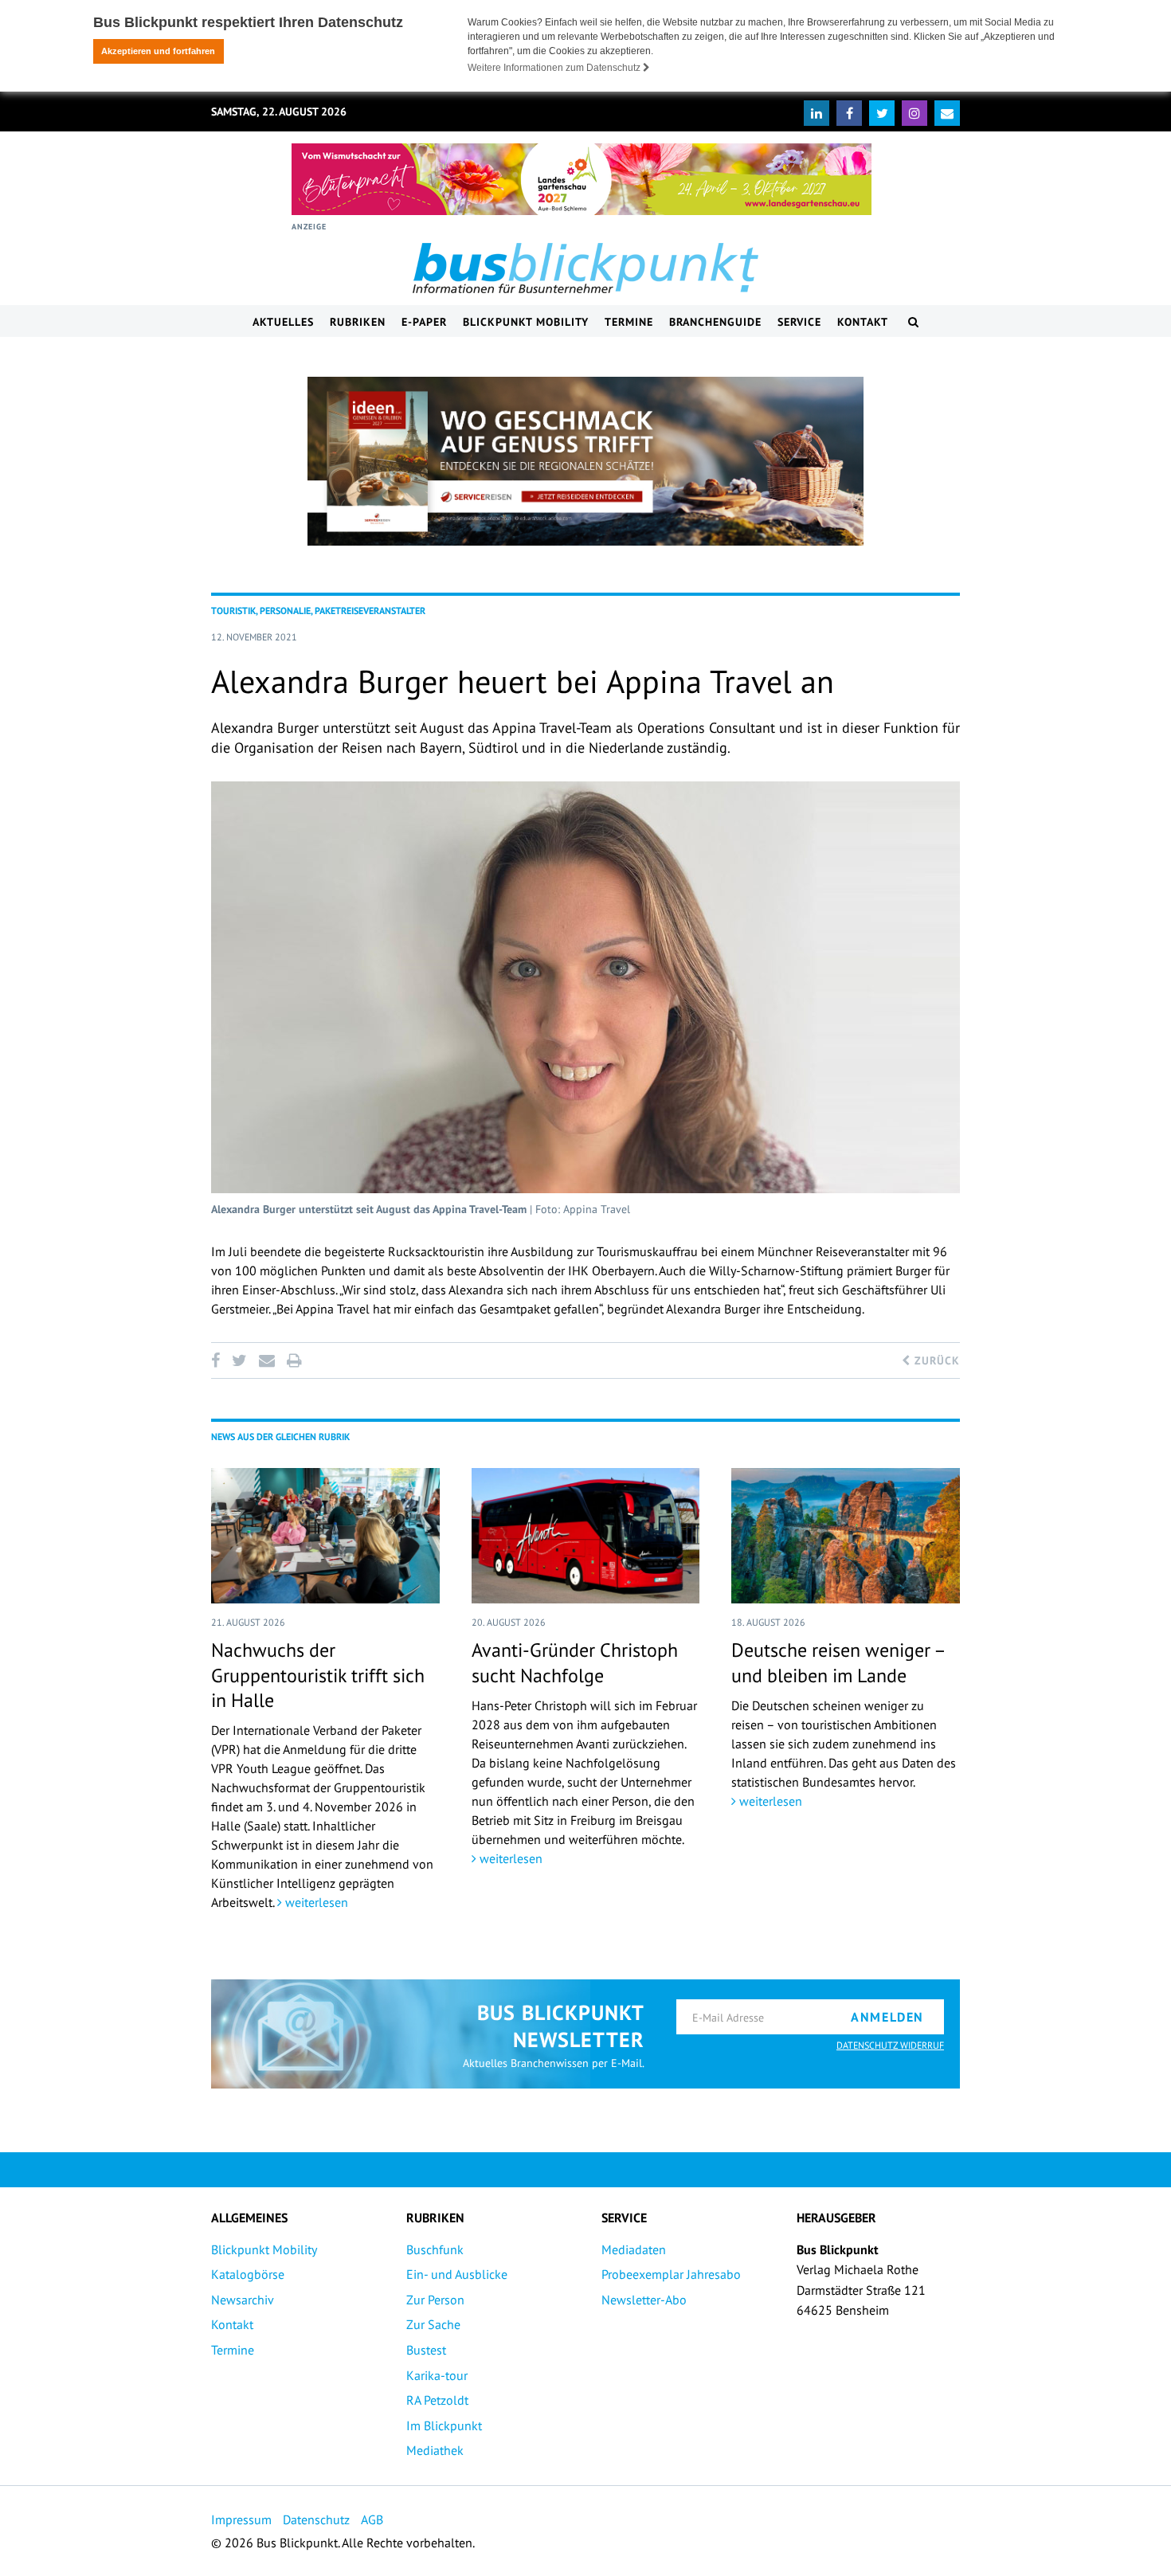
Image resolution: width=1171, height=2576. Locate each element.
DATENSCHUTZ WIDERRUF (890, 2045)
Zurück (935, 1360)
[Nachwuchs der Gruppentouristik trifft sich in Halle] (325, 1536)
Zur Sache (433, 2324)
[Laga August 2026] (582, 179)
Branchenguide (715, 322)
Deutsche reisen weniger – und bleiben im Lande (838, 1662)
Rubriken (358, 322)
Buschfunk (435, 2249)
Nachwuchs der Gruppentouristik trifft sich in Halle (318, 1675)
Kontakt (863, 322)
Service (799, 322)
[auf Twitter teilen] (239, 1360)
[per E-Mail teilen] (266, 1360)
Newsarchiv (243, 2300)
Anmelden (887, 2017)
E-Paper (424, 322)
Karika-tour (437, 2375)
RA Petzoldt (437, 2400)
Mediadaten (634, 2249)
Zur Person (435, 2300)
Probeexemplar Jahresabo (671, 2274)
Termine (629, 322)
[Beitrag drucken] (294, 1360)
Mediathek (435, 2450)
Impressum (241, 2519)
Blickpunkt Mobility (526, 322)
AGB (372, 2519)
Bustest (426, 2350)
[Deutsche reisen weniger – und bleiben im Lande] (846, 1536)
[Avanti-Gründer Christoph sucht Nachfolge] (586, 1536)
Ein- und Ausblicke (457, 2274)
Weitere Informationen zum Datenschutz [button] (555, 68)
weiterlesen (315, 1902)
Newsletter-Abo (644, 2300)
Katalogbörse (248, 2274)
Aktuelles (283, 322)
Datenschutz (316, 2519)
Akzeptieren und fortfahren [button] (158, 51)
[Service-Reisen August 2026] (585, 461)
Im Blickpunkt (444, 2425)
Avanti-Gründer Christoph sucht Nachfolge (575, 1662)
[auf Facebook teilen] (218, 1360)
